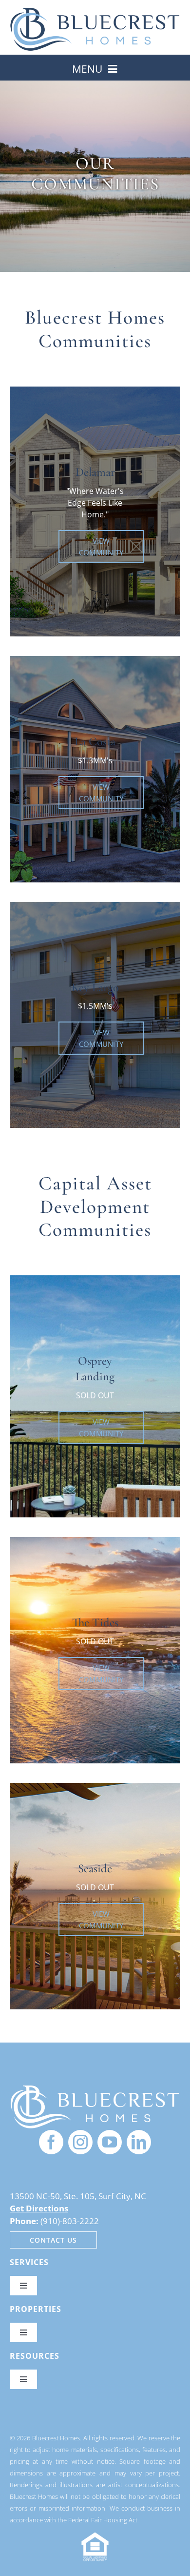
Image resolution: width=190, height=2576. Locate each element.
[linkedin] (139, 2142)
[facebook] (51, 2142)
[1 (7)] (95, 2088)
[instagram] (80, 2142)
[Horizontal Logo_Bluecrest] (95, 11)
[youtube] (110, 2142)
